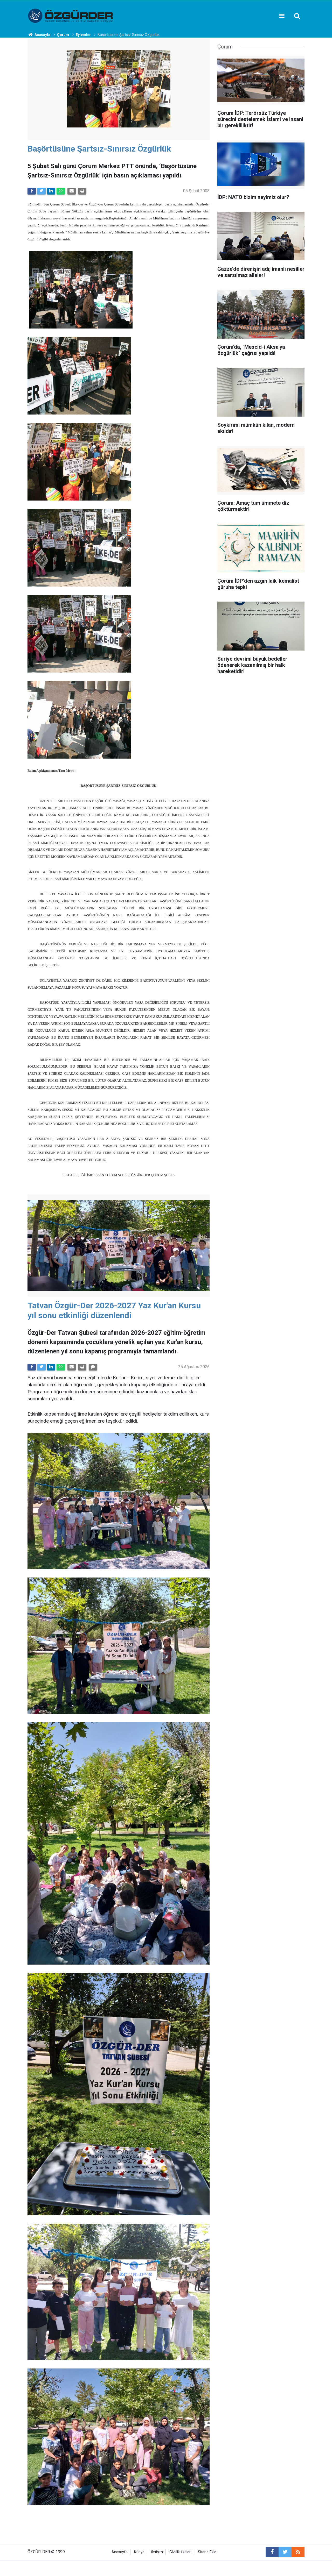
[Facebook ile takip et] (272, 2552)
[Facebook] (32, 191)
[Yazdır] (82, 191)
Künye (139, 2552)
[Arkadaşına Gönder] (72, 191)
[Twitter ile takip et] (285, 2552)
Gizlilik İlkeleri (180, 2552)
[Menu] (282, 16)
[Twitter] (41, 191)
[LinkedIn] (51, 191)
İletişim (157, 2552)
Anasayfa (120, 2552)
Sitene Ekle (207, 2552)
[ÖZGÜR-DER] (71, 15)
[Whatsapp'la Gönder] (61, 191)
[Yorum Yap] (93, 1367)
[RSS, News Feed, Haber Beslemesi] (298, 2552)
